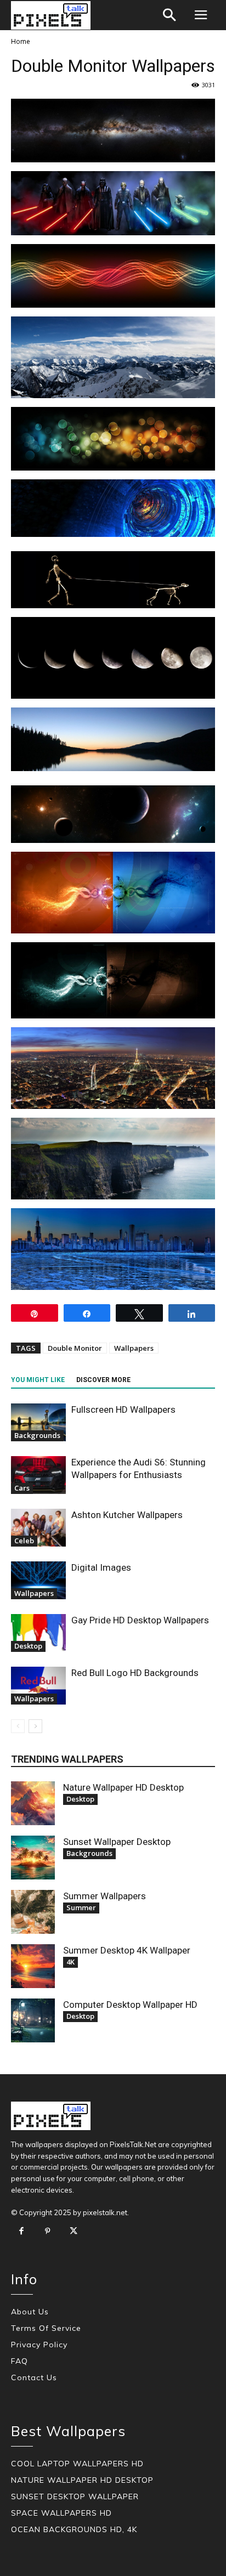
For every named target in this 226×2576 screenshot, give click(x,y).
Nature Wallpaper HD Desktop (123, 1787)
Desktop (28, 1646)
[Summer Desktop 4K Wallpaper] (33, 1966)
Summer (81, 1907)
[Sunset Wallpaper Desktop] (33, 1858)
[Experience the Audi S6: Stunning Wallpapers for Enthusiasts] (38, 1475)
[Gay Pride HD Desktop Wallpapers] (38, 1633)
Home (21, 41)
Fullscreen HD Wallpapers (123, 1409)
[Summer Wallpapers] (33, 1912)
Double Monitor (75, 1348)
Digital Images (101, 1567)
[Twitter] (74, 2232)
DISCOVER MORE (103, 1380)
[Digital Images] (38, 1580)
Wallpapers (134, 1348)
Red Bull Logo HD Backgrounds (135, 1673)
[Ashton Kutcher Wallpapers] (38, 1528)
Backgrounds (37, 1435)
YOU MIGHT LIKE (38, 1380)
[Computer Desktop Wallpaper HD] (33, 2020)
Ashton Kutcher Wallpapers (127, 1515)
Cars (22, 1488)
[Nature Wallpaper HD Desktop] (33, 1803)
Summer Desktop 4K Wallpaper (127, 1950)
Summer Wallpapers (104, 1896)
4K (70, 1962)
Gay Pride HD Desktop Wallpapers (140, 1620)
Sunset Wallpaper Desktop (117, 1842)
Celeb (24, 1541)
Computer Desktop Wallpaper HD (130, 2005)
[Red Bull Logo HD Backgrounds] (38, 1686)
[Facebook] (21, 2232)
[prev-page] (18, 1726)
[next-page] (35, 1726)
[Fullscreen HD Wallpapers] (38, 1422)
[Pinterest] (48, 2232)
